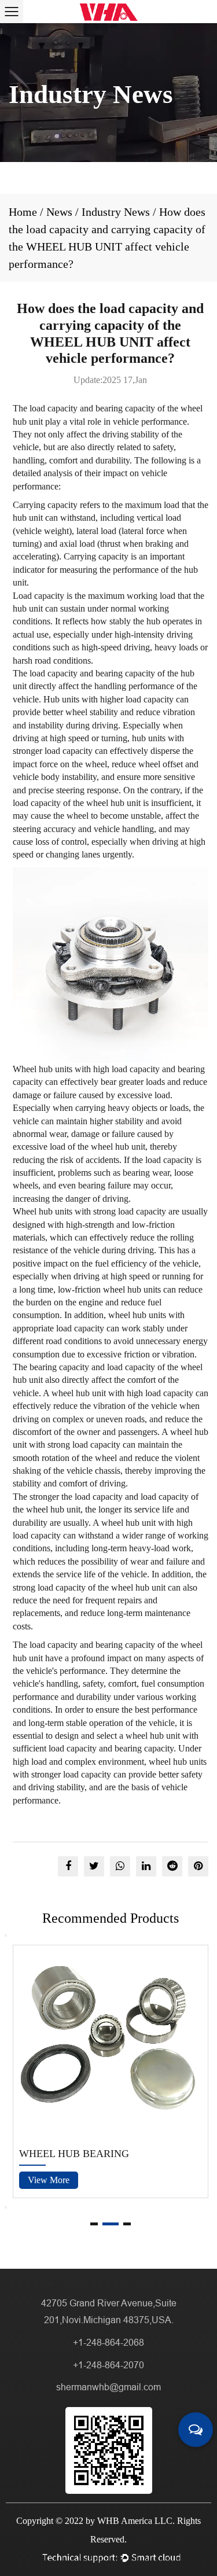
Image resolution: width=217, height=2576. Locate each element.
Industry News (116, 212)
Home (23, 212)
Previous (6, 1935)
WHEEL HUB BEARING (74, 2154)
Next (6, 2207)
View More (49, 2180)
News (59, 212)
